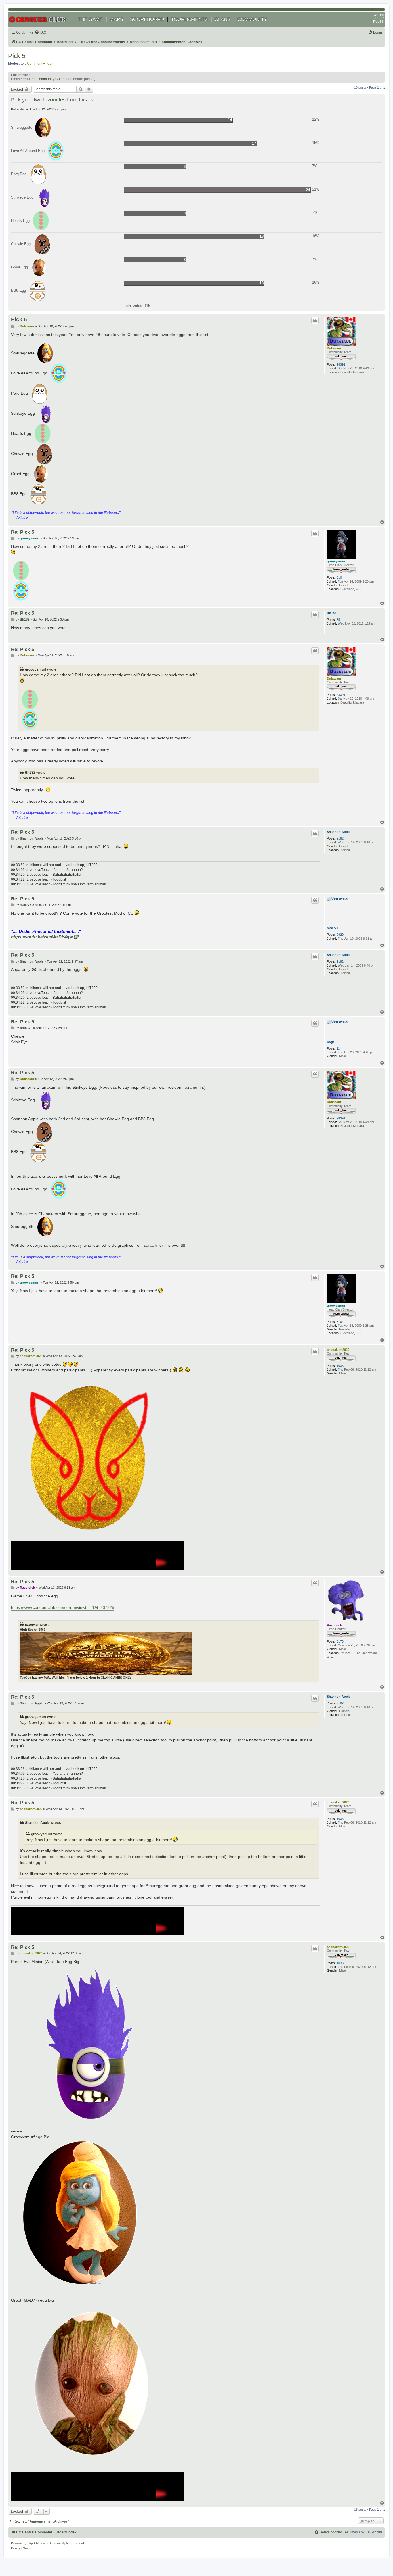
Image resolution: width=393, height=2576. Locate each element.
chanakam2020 (338, 1350)
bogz (331, 1042)
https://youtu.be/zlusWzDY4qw (42, 937)
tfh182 (332, 613)
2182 (340, 838)
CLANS (223, 19)
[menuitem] (40, 33)
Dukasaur (334, 348)
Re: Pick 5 (22, 532)
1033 (340, 1366)
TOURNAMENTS (189, 19)
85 (338, 620)
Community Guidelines (54, 79)
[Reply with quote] (315, 320)
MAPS (116, 19)
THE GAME (90, 19)
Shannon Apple (339, 832)
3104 (340, 577)
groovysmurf (337, 561)
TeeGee (25, 1678)
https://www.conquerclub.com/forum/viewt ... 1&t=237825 (63, 1607)
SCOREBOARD (147, 19)
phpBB (32, 2543)
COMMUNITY (252, 19)
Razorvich (334, 1625)
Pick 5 (17, 56)
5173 (340, 1641)
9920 (340, 935)
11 (338, 1048)
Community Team (41, 64)
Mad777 (333, 928)
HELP (379, 18)
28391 (341, 364)
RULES (378, 22)
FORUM (378, 15)
